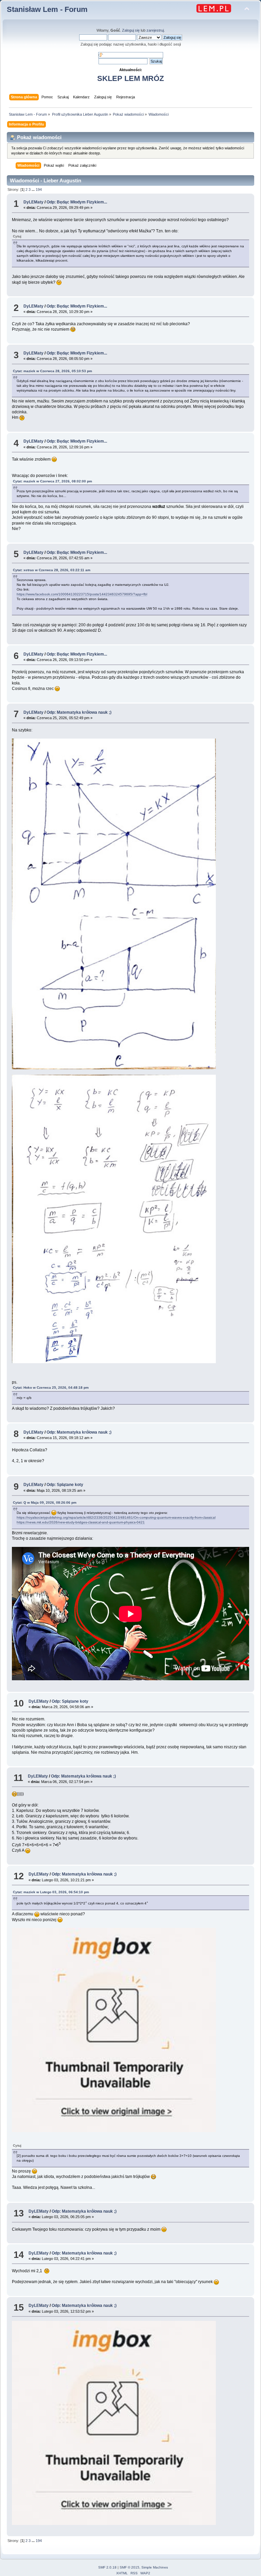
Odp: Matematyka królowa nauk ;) (79, 712)
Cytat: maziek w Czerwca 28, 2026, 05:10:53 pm (53, 371)
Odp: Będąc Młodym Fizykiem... (77, 202)
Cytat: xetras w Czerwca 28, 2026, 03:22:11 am (52, 570)
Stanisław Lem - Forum (47, 9)
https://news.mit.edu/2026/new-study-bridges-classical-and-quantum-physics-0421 (81, 1522)
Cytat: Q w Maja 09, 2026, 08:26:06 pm (45, 1502)
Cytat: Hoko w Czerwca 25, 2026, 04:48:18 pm (51, 1388)
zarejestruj (155, 30)
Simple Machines (155, 2567)
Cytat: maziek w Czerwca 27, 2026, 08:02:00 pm (53, 481)
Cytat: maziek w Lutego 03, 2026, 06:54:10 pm (51, 1892)
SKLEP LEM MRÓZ (130, 78)
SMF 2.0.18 (107, 2567)
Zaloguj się (131, 30)
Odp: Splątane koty (65, 1485)
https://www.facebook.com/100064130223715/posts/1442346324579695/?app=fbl (82, 594)
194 (39, 189)
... (34, 189)
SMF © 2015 (129, 2567)
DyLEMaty (33, 202)
